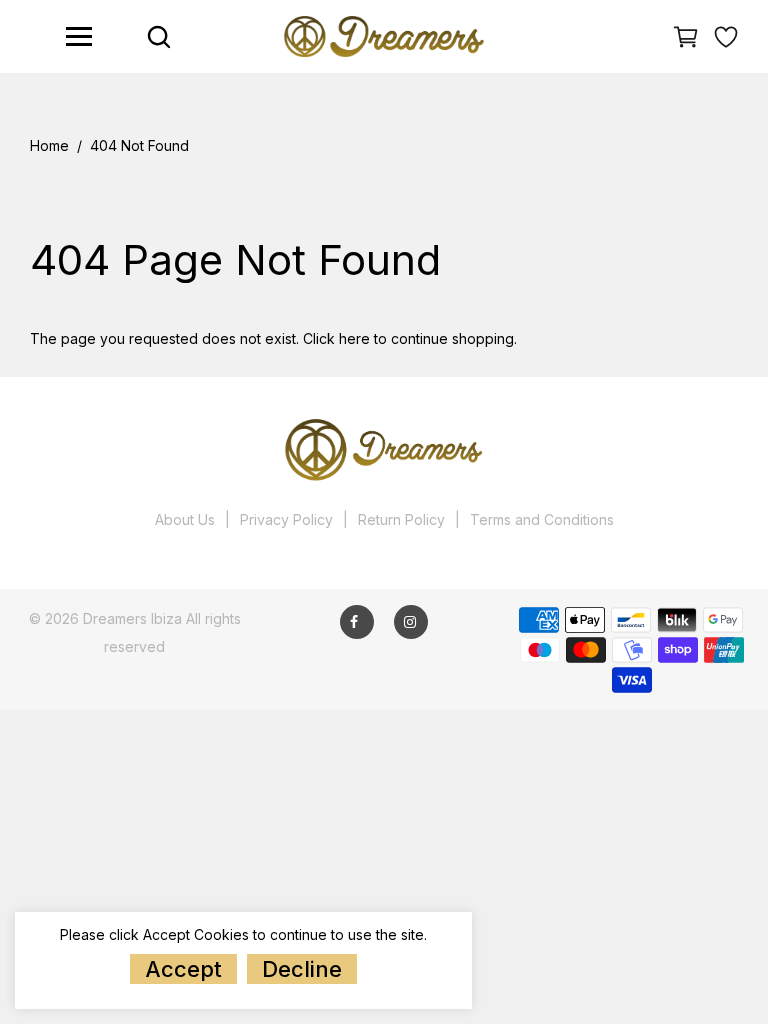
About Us (185, 519)
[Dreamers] (384, 34)
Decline (302, 969)
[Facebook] (354, 621)
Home (49, 146)
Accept (183, 969)
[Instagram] (410, 621)
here (354, 338)
